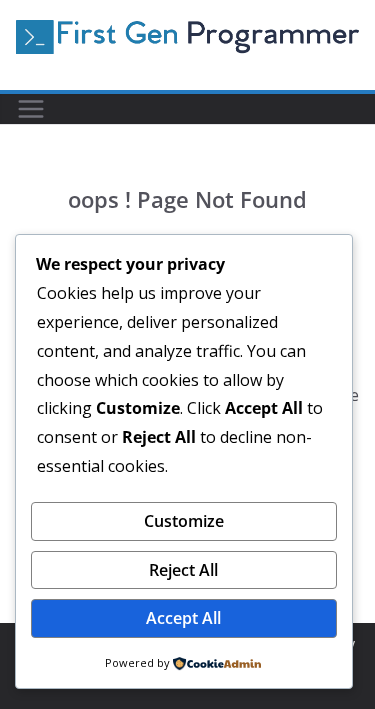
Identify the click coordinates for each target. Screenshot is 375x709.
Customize (184, 521)
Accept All (183, 618)
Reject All (183, 570)
